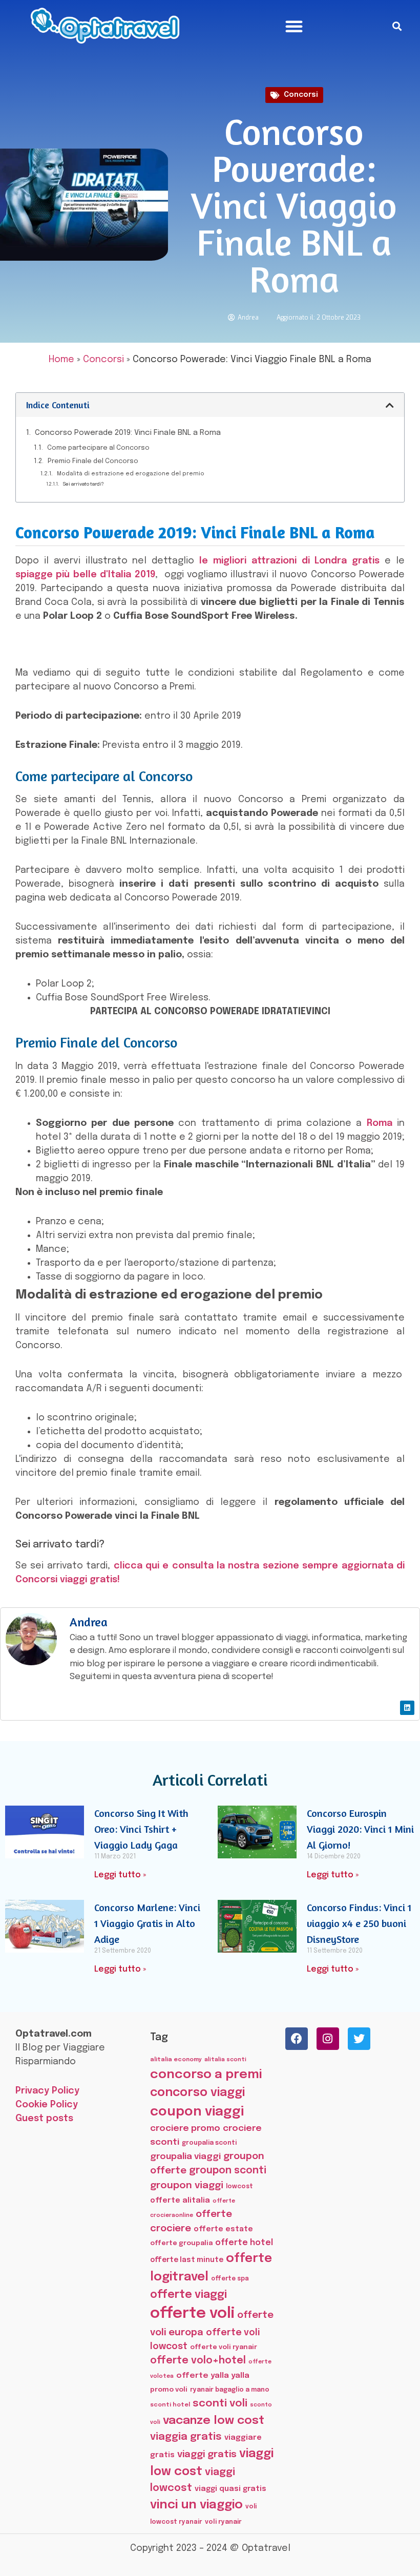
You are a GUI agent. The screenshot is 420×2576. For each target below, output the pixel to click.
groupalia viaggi (185, 2156)
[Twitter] (359, 2039)
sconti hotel (170, 2405)
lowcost (239, 2186)
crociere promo (185, 2128)
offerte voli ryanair (224, 2347)
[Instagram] (328, 2039)
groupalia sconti (209, 2143)
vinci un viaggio (196, 2505)
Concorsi (301, 95)
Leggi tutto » (120, 1875)
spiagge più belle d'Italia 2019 (85, 575)
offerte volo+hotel (198, 2361)
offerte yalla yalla (213, 2376)
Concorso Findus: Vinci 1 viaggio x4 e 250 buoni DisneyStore (359, 1923)
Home (61, 360)
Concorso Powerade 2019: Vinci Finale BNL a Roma (128, 433)
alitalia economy (176, 2060)
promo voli (169, 2390)
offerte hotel (244, 2243)
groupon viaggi (187, 2185)
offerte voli (192, 2314)
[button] (294, 26)
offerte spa (230, 2279)
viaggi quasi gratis (230, 2489)
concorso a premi (206, 2075)
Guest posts (44, 2119)
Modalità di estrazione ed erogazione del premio (131, 474)
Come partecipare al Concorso (98, 448)
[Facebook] (297, 2039)
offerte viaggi (188, 2295)
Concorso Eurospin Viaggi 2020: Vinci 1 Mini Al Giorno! (360, 1829)
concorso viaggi (197, 2093)
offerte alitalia (180, 2200)
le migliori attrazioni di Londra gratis (289, 561)
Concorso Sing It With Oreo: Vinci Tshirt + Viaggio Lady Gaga (141, 1829)
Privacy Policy (47, 2091)
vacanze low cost (214, 2421)
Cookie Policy (47, 2105)
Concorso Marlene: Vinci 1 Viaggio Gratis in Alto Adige (147, 1923)
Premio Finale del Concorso (93, 461)
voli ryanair (223, 2522)
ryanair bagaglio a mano (230, 2390)
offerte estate (223, 2229)
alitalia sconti (225, 2060)
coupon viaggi (197, 2112)
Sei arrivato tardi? (83, 484)
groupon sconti (228, 2171)
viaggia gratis (186, 2437)
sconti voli (220, 2404)
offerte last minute (187, 2260)
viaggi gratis (207, 2454)
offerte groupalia (181, 2243)
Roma (380, 1123)
